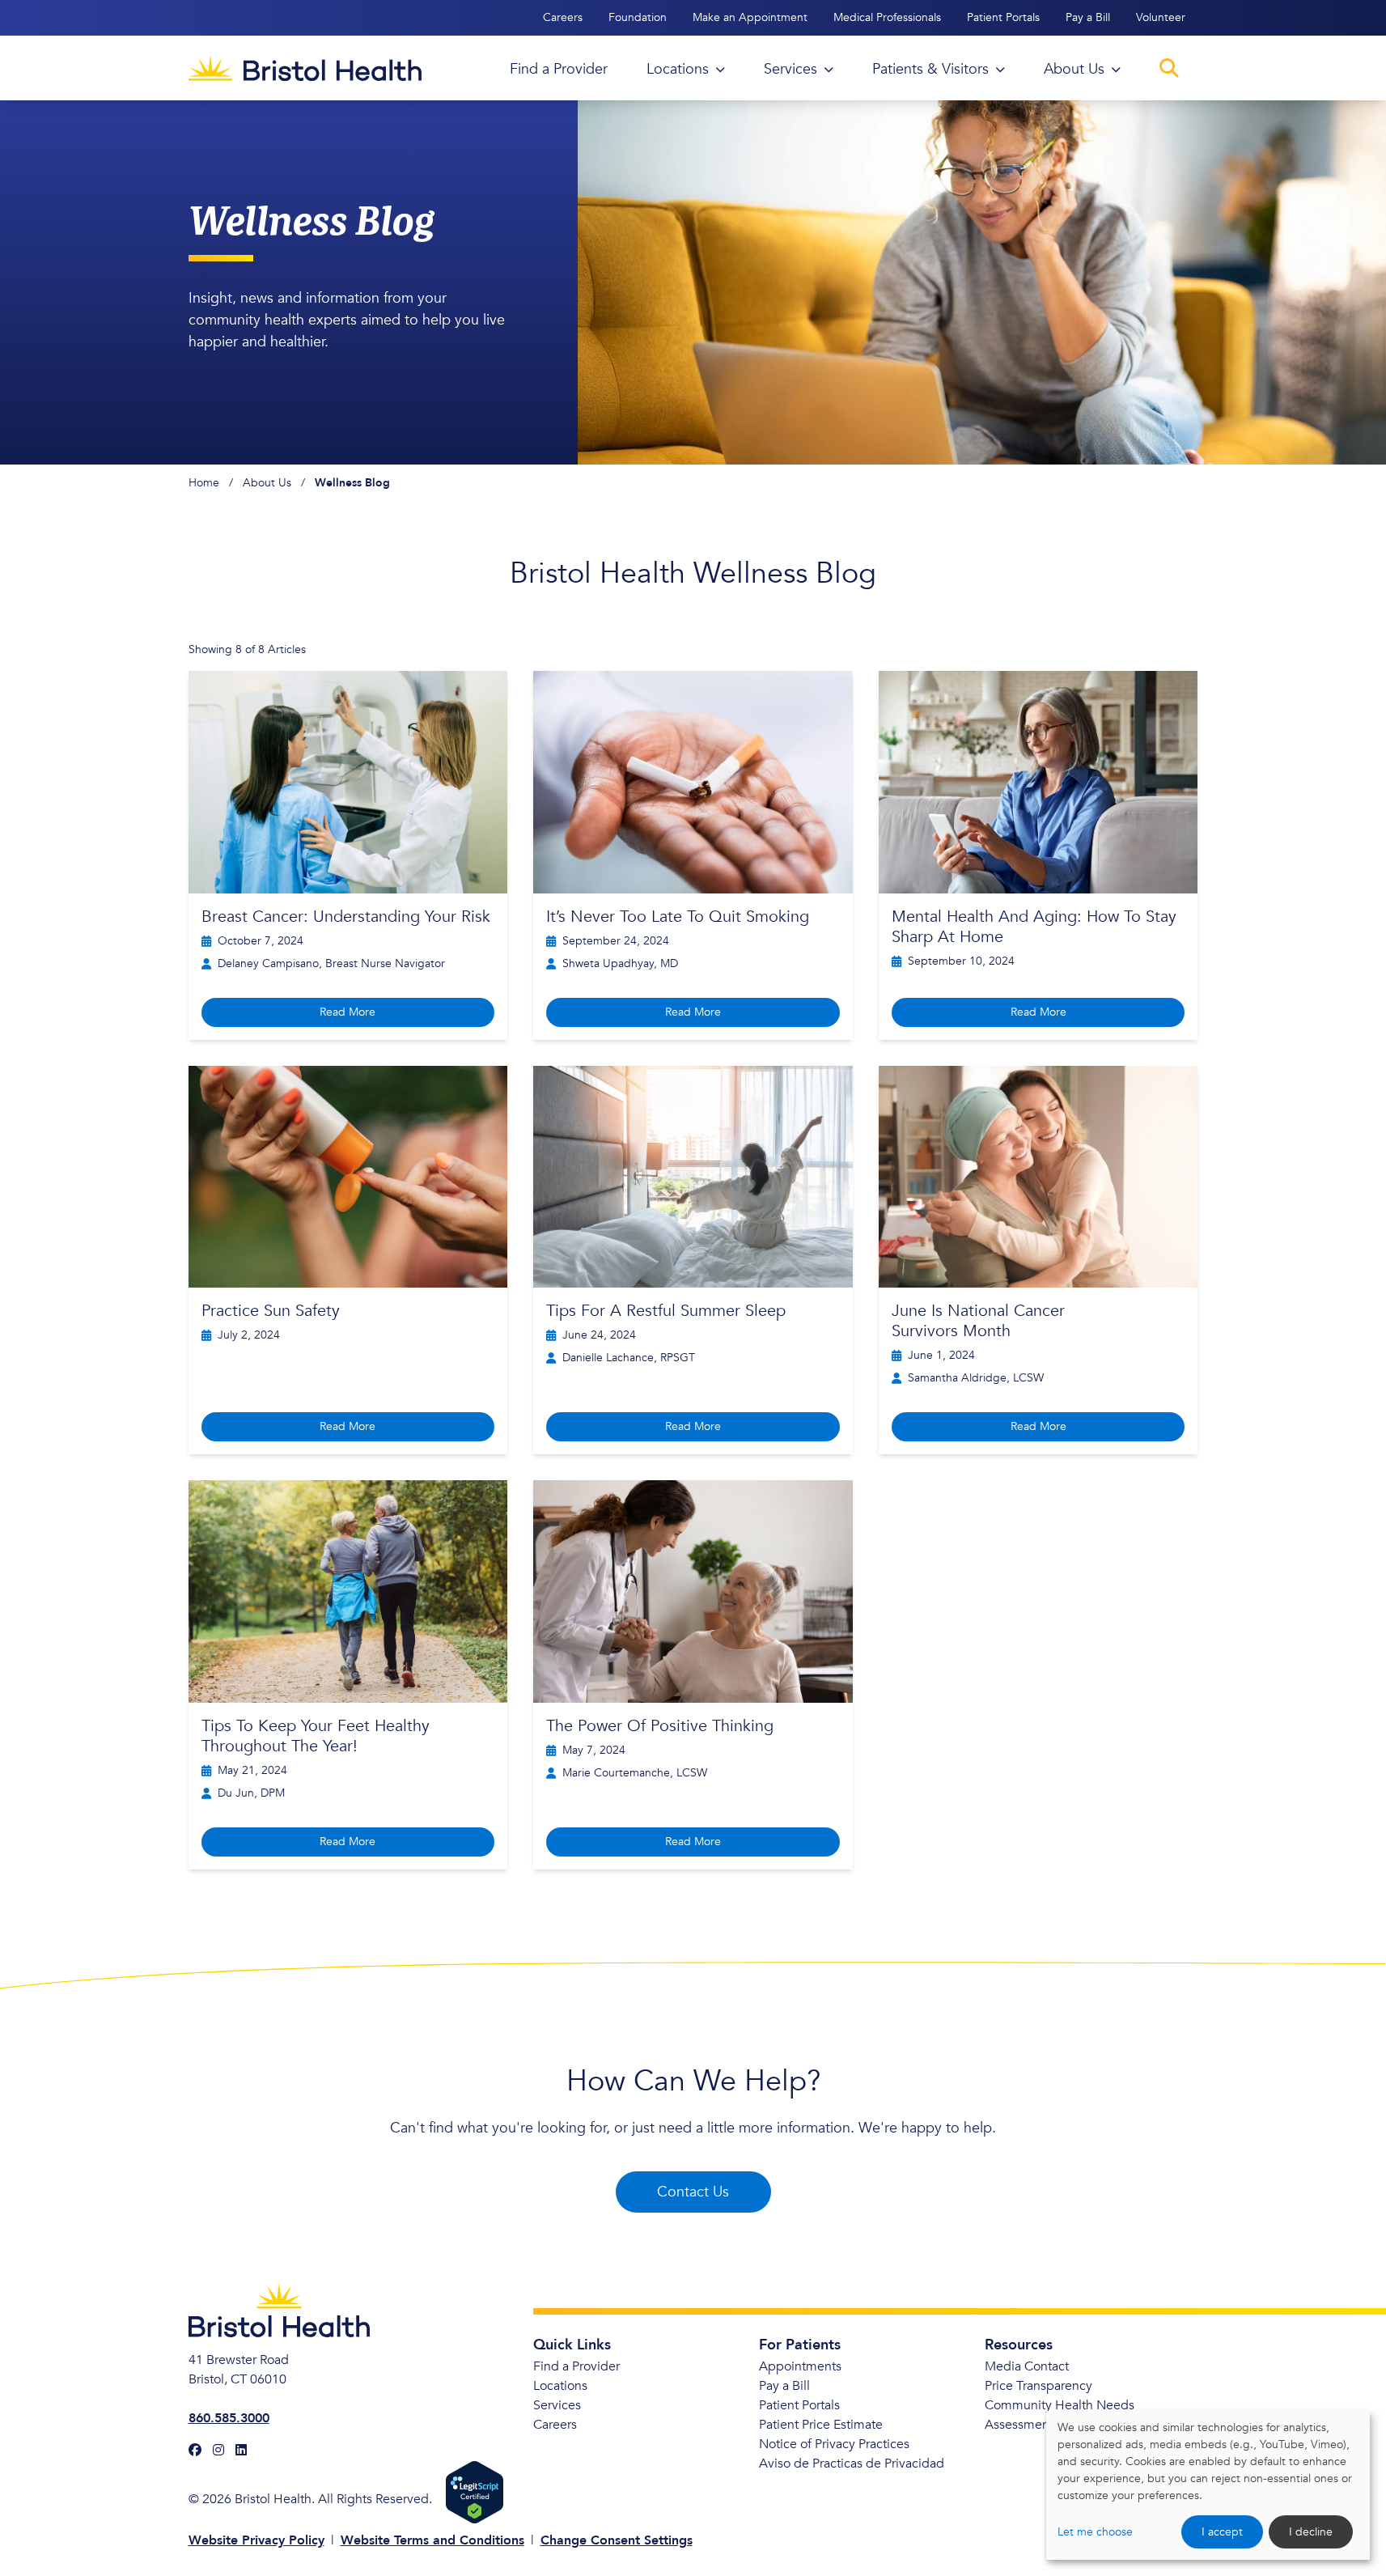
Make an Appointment (750, 17)
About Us (267, 483)
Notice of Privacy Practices (834, 2444)
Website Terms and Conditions (432, 2540)
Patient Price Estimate (821, 2425)
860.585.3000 (229, 2418)
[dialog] (1208, 2485)
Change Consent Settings (617, 2540)
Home (204, 483)
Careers (563, 17)
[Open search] (1169, 68)
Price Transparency (1038, 2386)
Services (557, 2405)
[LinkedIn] (241, 2451)
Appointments (800, 2366)
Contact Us (693, 2192)
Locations (560, 2386)
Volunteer (1161, 17)
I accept (1222, 2532)
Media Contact (1027, 2366)
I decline (1311, 2532)
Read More (348, 1012)
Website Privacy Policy (256, 2540)
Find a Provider (576, 2366)
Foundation (638, 17)
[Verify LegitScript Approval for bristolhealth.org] (475, 2492)
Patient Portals (1003, 17)
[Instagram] (218, 2451)
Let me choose (1095, 2532)
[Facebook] (195, 2451)
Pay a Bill (1088, 17)
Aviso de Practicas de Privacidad (852, 2464)
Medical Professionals (887, 17)
